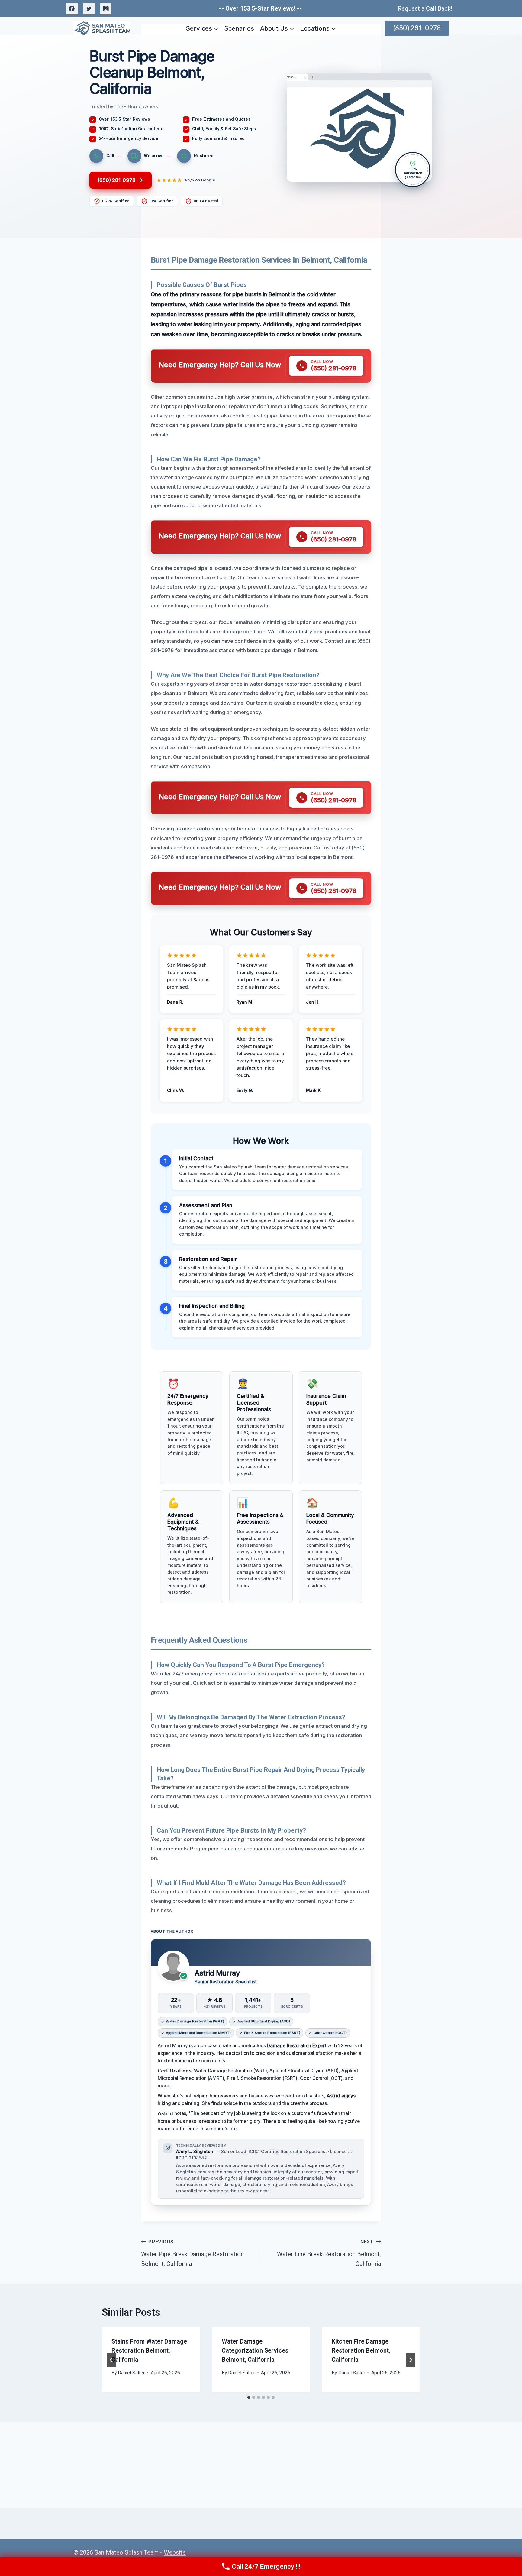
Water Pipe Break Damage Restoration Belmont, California (192, 2253)
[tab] (249, 2397)
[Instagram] (106, 8)
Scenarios (239, 28)
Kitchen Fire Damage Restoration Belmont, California (361, 2350)
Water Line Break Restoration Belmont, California (329, 2253)
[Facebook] (72, 8)
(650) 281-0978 (417, 28)
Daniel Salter (131, 2373)
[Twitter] (89, 8)
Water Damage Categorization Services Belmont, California (255, 2350)
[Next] (411, 2360)
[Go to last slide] (111, 2360)
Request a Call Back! (425, 8)
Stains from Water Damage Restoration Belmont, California (149, 2350)
